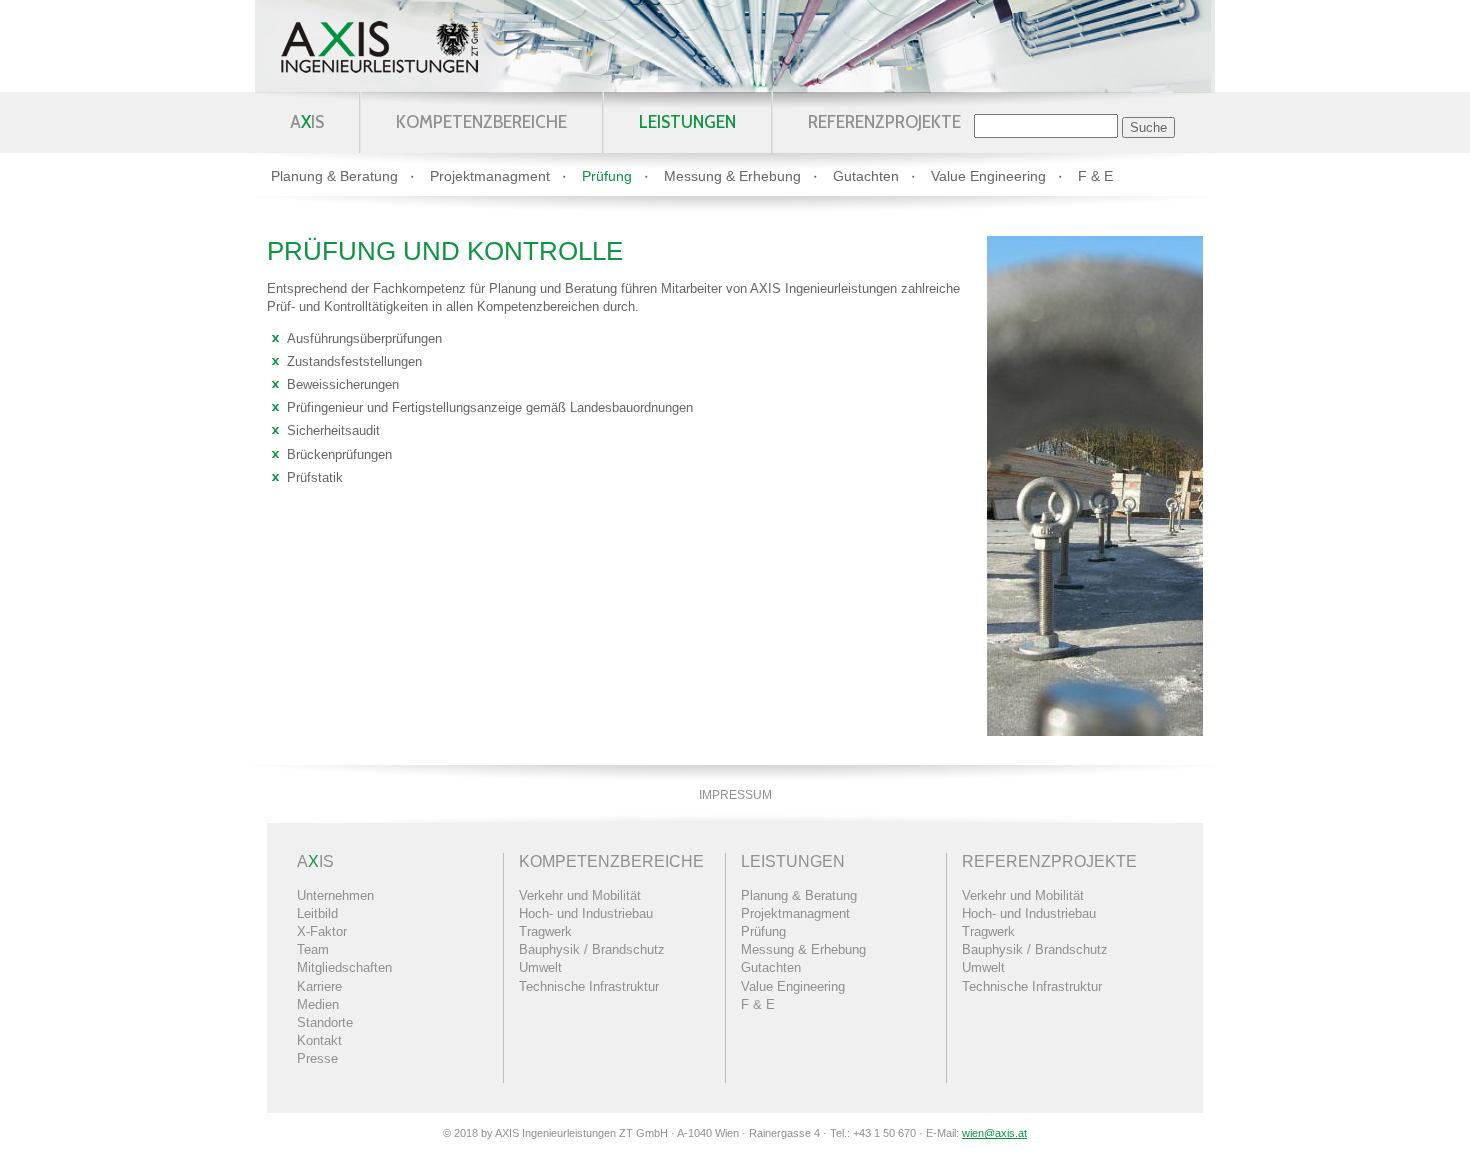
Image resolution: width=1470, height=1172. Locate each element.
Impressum (735, 795)
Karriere (319, 986)
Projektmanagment (490, 176)
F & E (1095, 176)
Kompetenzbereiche (481, 122)
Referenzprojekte (884, 122)
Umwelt (540, 967)
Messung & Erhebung (732, 176)
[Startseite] (379, 46)
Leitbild (317, 913)
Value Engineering (988, 176)
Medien (318, 1004)
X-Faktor (322, 931)
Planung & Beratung (334, 176)
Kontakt (319, 1040)
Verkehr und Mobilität (580, 895)
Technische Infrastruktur (589, 986)
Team (313, 949)
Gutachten (866, 176)
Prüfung (607, 176)
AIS (307, 122)
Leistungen (687, 122)
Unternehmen (335, 895)
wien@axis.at (994, 1133)
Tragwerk (545, 931)
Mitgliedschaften (344, 967)
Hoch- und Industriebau (586, 913)
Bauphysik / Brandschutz (592, 949)
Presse (317, 1058)
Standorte (325, 1022)
